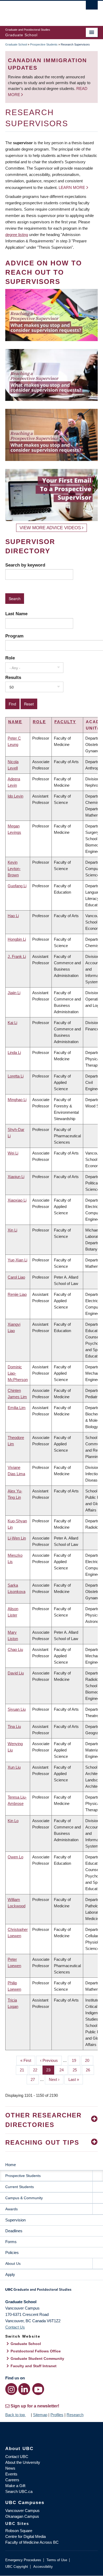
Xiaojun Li (16, 1177)
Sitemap (40, 2415)
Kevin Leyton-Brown (14, 869)
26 (90, 2070)
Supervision (15, 2220)
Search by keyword (25, 565)
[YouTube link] (38, 2389)
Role (10, 658)
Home (11, 2165)
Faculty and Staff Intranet (34, 2366)
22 (37, 2070)
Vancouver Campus (22, 2511)
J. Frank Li (17, 956)
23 (50, 2070)
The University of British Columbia (38, 11)
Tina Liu (14, 1726)
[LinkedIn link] (24, 2389)
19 (76, 2060)
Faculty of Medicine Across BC (32, 2542)
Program (14, 636)
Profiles (57, 2415)
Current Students (20, 2187)
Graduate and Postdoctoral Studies (51, 2291)
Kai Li (12, 1023)
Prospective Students (44, 44)
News (10, 2468)
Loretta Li (16, 1076)
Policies (12, 2253)
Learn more (72, 187)
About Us (13, 2263)
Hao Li (13, 916)
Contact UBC (17, 2457)
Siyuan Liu (17, 1709)
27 (35, 2079)
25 (77, 2070)
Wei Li (13, 1153)
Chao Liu (15, 1649)
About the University (23, 2462)
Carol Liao (16, 1277)
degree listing (17, 235)
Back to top (16, 2415)
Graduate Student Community (37, 2358)
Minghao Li (17, 1100)
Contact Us (15, 2327)
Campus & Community (24, 2198)
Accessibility (43, 2567)
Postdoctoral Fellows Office (36, 2351)
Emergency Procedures (23, 2560)
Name (15, 722)
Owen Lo (15, 1857)
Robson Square (19, 2531)
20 (89, 2060)
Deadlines (14, 2231)
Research (75, 2415)
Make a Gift (15, 2486)
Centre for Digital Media (25, 2536)
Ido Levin (15, 796)
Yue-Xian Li (17, 1260)
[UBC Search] (92, 7)
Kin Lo (13, 1821)
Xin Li (12, 1230)
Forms (11, 2242)
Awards (11, 2209)
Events (11, 2474)
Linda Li (14, 1052)
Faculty (65, 722)
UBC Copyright (17, 2567)
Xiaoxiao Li (17, 1200)
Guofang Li (17, 886)
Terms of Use (57, 2560)
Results (13, 677)
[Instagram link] (11, 2389)
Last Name (16, 614)
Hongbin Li (17, 939)
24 (64, 2070)
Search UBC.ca (19, 2491)
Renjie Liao (17, 1294)
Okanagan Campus (22, 2516)
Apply (10, 2274)
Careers (12, 2480)
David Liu (16, 1673)
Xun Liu (14, 1767)
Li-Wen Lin (17, 1538)
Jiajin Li (14, 993)
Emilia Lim (17, 1408)
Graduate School (16, 44)
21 (24, 2070)
